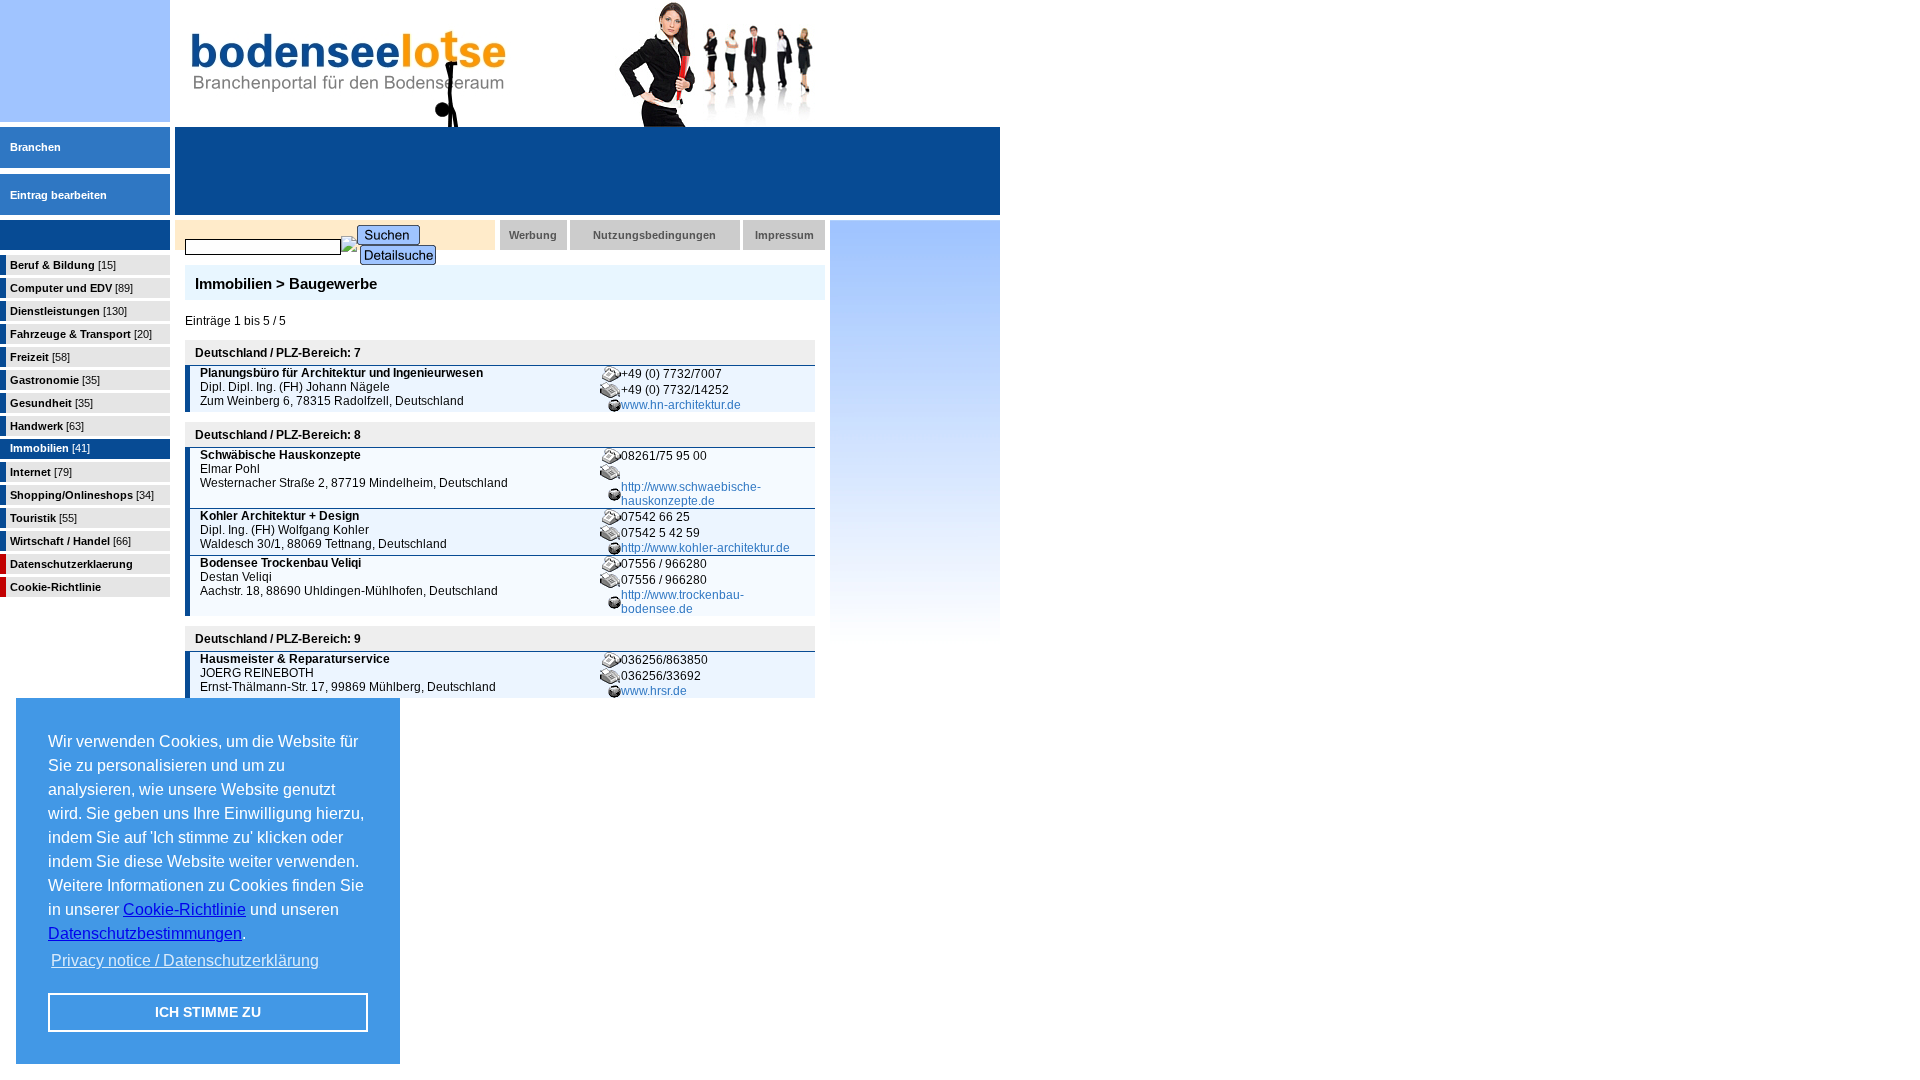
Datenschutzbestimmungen (145, 933)
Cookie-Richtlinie (184, 909)
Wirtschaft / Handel (70, 541)
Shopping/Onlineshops (82, 495)
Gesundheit (51, 403)
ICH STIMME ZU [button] (208, 1012)
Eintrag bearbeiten (58, 195)
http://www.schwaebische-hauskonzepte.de (691, 494)
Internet (41, 472)
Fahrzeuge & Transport (81, 334)
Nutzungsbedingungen (654, 235)
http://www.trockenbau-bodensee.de (682, 602)
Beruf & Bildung (63, 265)
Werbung (533, 235)
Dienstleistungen (68, 311)
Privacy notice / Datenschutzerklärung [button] (185, 960)
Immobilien (50, 448)
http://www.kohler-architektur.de (705, 548)
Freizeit (40, 357)
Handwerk (47, 426)
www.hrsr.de (654, 691)
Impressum (784, 235)
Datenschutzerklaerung (71, 564)
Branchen (35, 147)
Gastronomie (55, 380)
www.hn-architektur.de (681, 405)
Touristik (43, 518)
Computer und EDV (71, 288)
